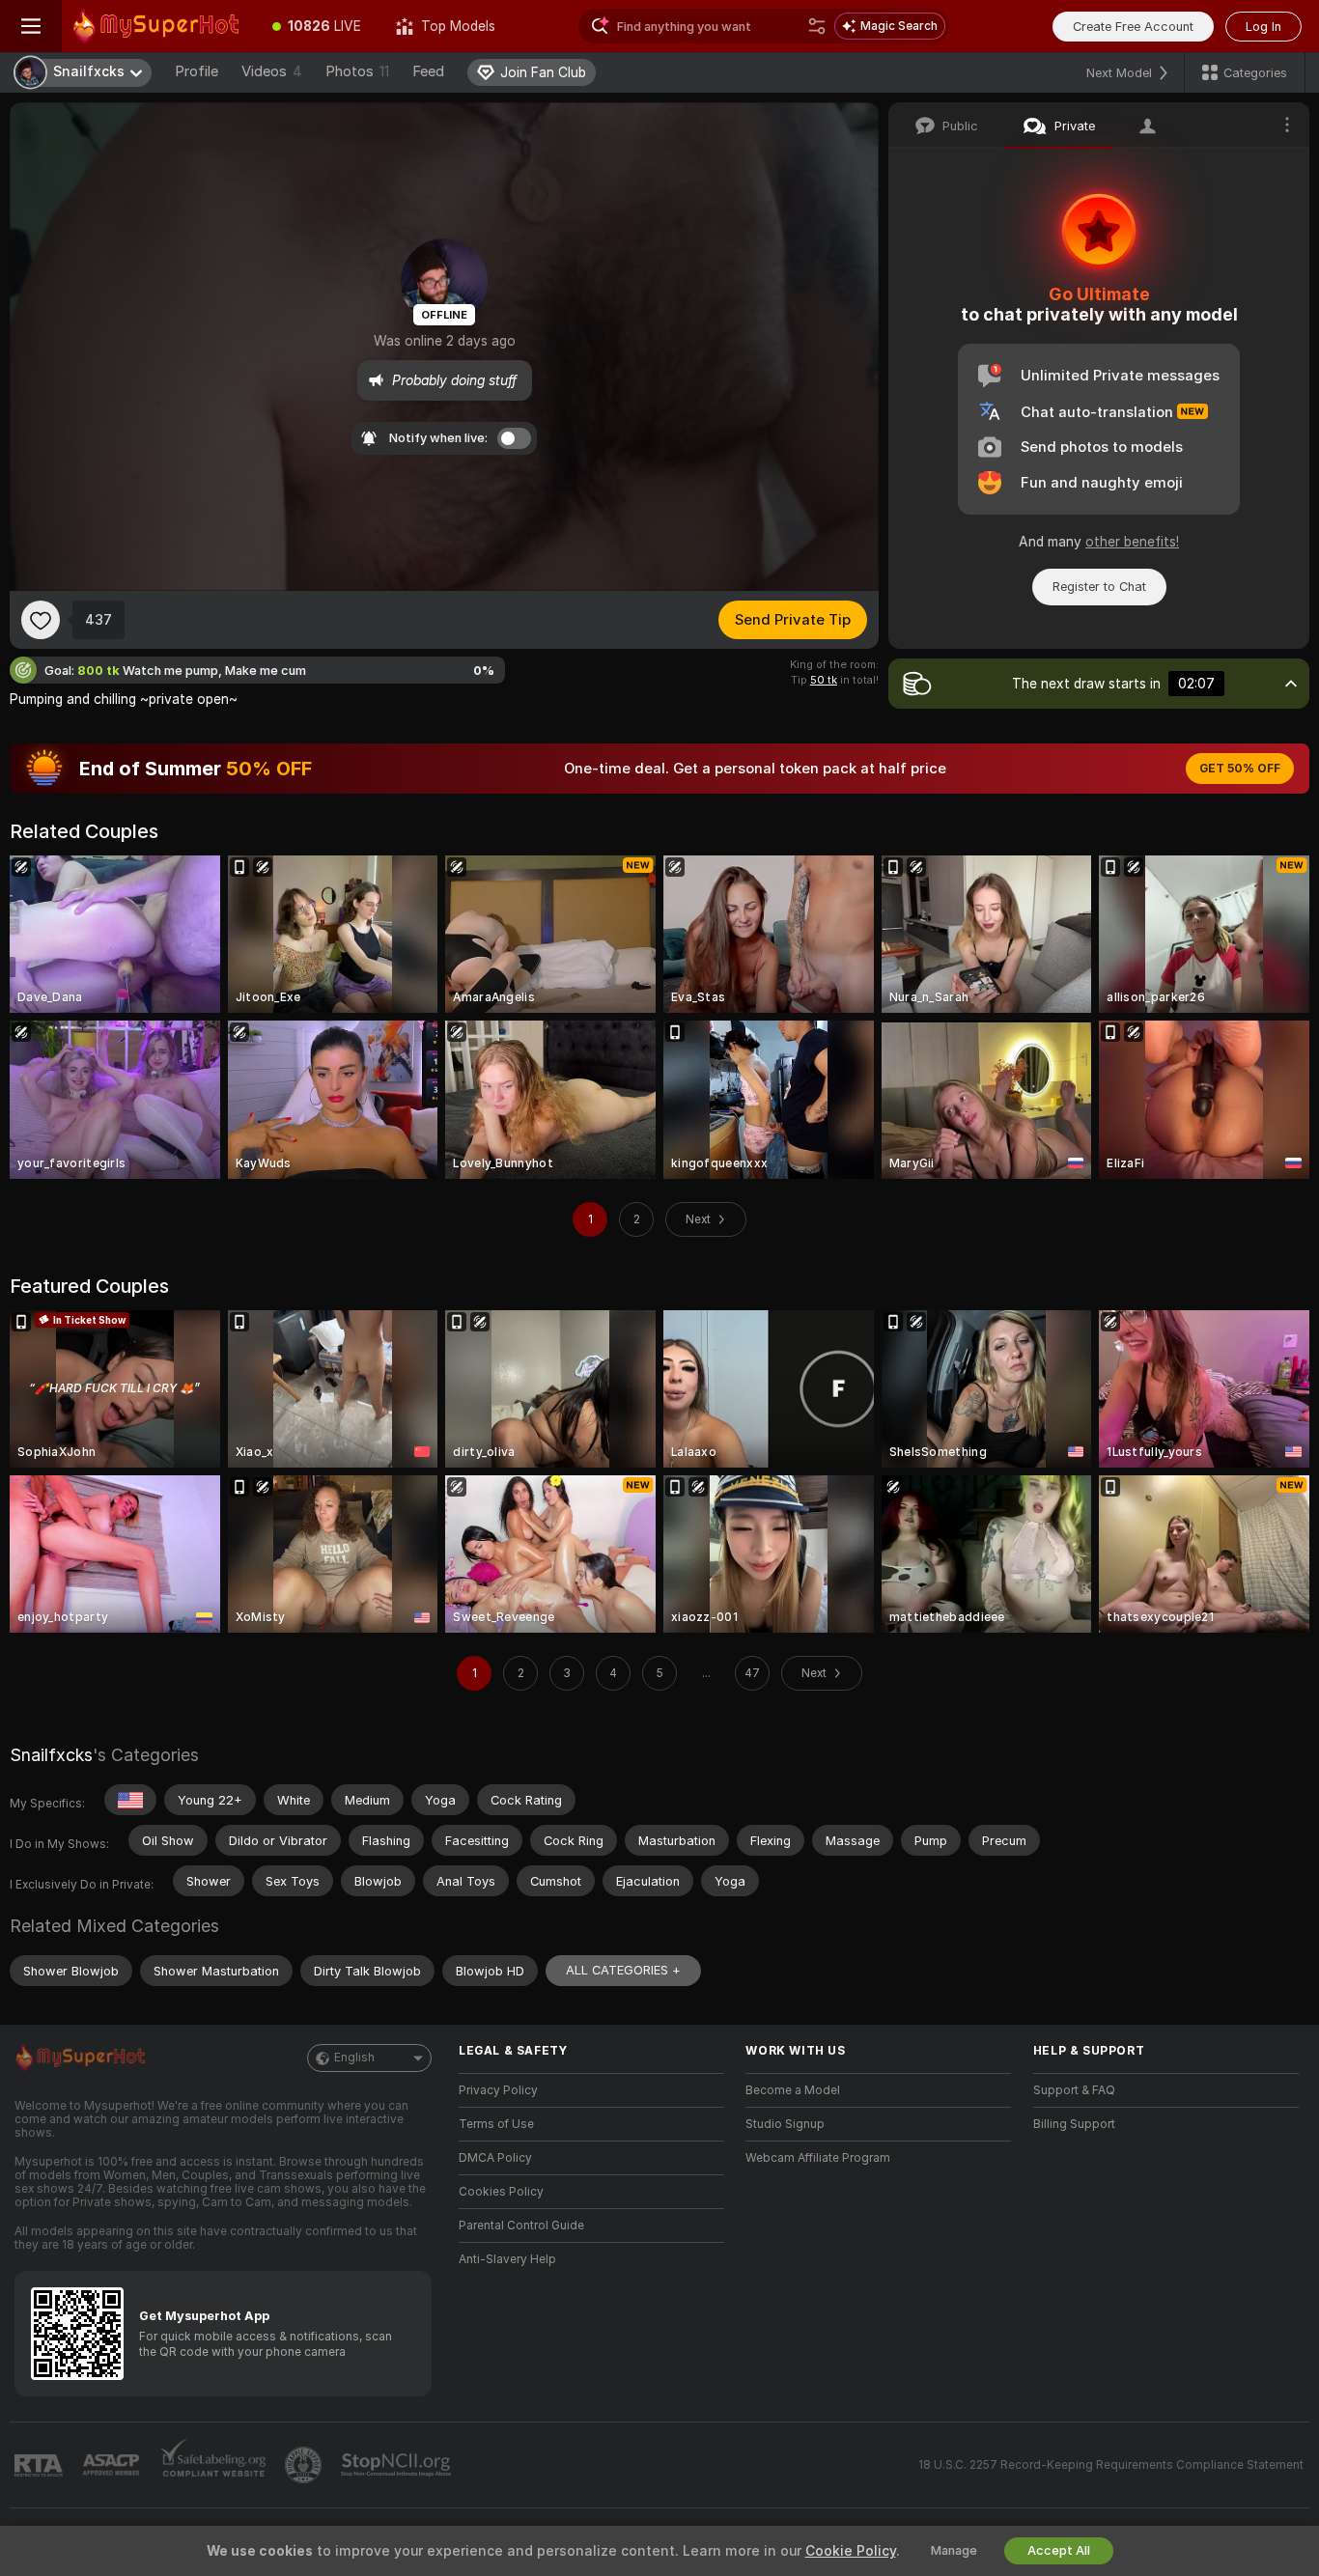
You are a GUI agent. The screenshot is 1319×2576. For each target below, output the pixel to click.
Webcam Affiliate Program (818, 2158)
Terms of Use (496, 2124)
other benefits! (1132, 542)
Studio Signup (785, 2124)
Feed (428, 71)
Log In (1263, 27)
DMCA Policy (495, 2158)
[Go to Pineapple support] (305, 2465)
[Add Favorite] (41, 620)
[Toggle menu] (31, 26)
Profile (196, 71)
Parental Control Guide (521, 2226)
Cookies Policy (501, 2192)
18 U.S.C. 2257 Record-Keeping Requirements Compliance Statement (1111, 2465)
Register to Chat (1099, 587)
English (354, 2058)
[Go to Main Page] (158, 26)
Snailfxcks (51, 1755)
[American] (130, 1800)
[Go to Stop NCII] (398, 2465)
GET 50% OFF (1240, 769)
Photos (357, 71)
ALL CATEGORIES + (623, 1970)
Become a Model (793, 2090)
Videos (272, 71)
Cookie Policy (851, 2551)
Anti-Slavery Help (507, 2259)
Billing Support (1074, 2124)
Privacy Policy (498, 2090)
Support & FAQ (1074, 2090)
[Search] (817, 26)
